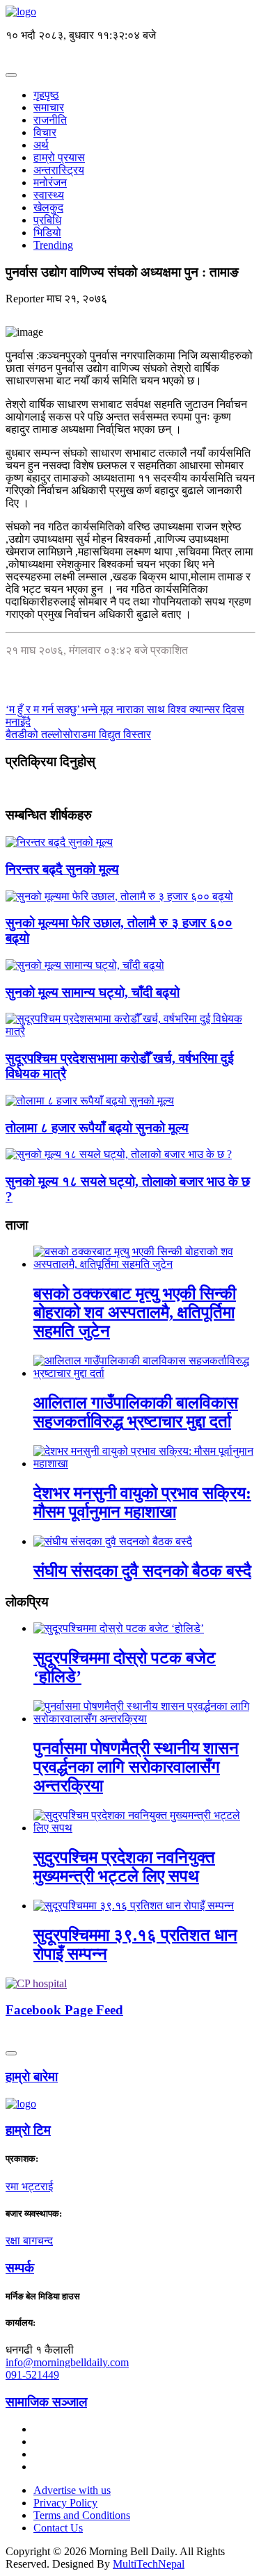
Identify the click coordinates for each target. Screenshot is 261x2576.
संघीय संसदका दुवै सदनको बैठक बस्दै (142, 1571)
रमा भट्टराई (29, 2186)
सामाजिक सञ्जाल (46, 2402)
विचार (45, 132)
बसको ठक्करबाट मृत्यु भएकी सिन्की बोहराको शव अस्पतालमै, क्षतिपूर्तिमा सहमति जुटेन (135, 1312)
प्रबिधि (47, 220)
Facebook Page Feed (64, 2010)
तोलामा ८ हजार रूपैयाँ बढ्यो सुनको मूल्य (97, 1128)
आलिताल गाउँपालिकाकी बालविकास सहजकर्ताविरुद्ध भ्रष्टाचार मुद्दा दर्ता (136, 1412)
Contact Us (58, 2528)
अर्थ (41, 145)
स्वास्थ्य (49, 195)
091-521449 (32, 2375)
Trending (53, 245)
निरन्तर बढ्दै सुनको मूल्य (62, 869)
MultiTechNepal (149, 2564)
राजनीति (50, 120)
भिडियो (47, 233)
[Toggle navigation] (11, 75)
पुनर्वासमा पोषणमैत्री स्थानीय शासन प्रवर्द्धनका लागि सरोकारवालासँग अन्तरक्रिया (136, 1767)
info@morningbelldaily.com (67, 2362)
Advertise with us (72, 2490)
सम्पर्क (20, 2268)
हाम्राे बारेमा (32, 2077)
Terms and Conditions (82, 2515)
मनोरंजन (50, 182)
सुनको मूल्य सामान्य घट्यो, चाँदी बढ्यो (93, 992)
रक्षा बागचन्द (29, 2241)
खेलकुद (48, 207)
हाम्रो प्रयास (59, 157)
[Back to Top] (11, 2053)
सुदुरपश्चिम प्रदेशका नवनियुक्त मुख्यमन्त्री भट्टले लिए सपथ (124, 1867)
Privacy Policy (65, 2503)
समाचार (49, 107)
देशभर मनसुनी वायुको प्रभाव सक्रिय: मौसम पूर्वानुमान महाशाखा (142, 1502)
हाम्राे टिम (28, 2130)
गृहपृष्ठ (46, 95)
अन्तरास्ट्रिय (59, 170)
